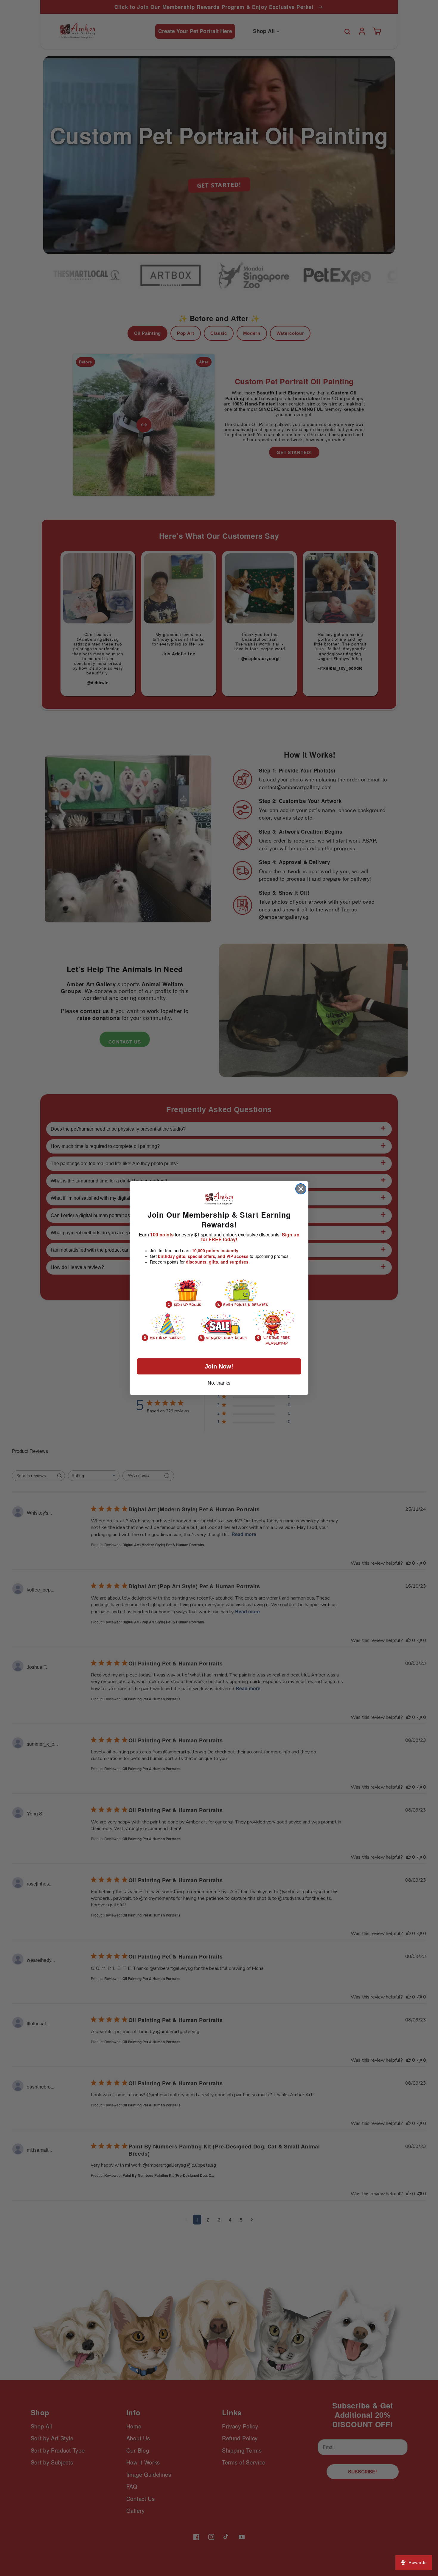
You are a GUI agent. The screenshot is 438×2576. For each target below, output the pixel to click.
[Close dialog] (301, 1189)
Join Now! (219, 1366)
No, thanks (219, 1383)
